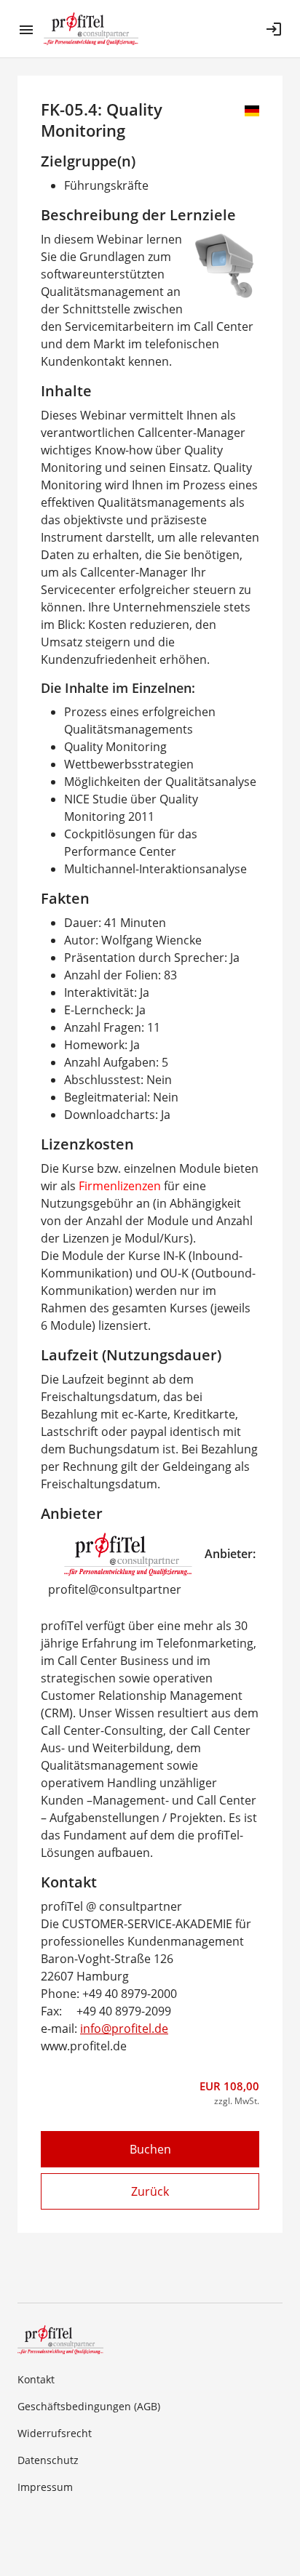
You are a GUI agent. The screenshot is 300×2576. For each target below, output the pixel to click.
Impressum (45, 2487)
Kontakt (36, 2379)
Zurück (150, 2191)
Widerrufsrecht (55, 2433)
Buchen (150, 2149)
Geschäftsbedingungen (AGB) (89, 2406)
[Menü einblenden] (31, 29)
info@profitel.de (124, 2029)
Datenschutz (48, 2460)
